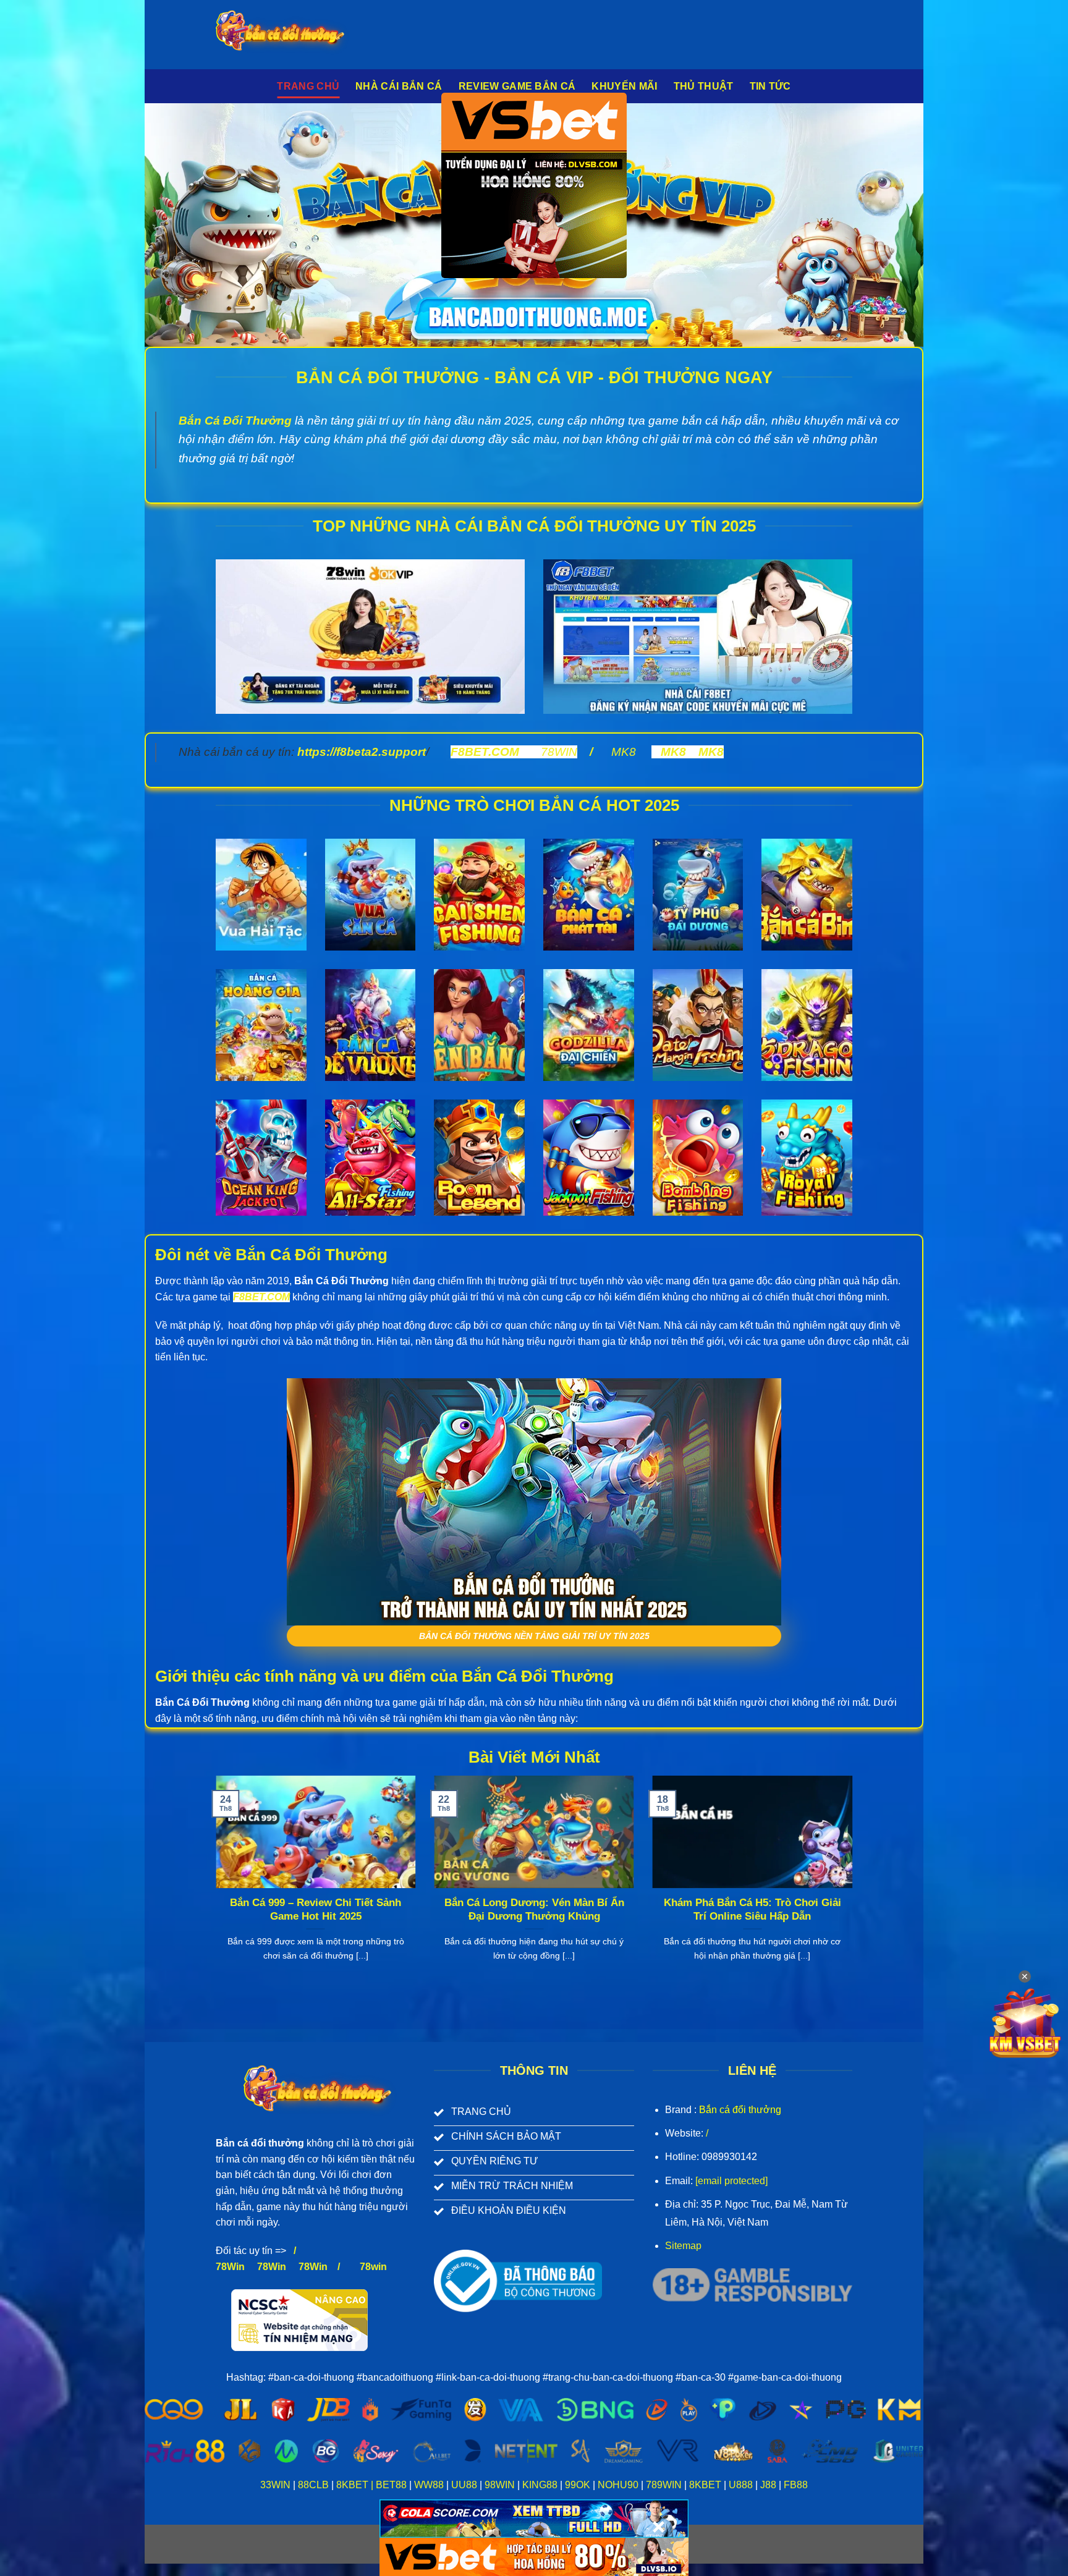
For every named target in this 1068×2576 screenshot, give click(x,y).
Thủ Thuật (704, 86)
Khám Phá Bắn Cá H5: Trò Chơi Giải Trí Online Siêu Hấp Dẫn (752, 1909)
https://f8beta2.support (362, 752)
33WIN (275, 2485)
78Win (230, 2267)
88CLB (313, 2485)
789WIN (664, 2485)
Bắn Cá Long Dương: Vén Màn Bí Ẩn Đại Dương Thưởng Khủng (534, 1909)
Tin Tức (770, 86)
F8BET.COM (485, 752)
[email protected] (731, 2181)
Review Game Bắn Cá (517, 86)
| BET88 (389, 2485)
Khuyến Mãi (624, 86)
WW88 (429, 2485)
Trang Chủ (308, 86)
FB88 (795, 2485)
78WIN (559, 752)
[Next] (855, 1884)
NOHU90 (618, 2485)
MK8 (624, 752)
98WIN (500, 2485)
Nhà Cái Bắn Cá (399, 86)
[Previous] (213, 1884)
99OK (578, 2485)
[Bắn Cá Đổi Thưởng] (290, 35)
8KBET (352, 2485)
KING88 (540, 2485)
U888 (741, 2485)
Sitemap (683, 2246)
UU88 (464, 2485)
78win (373, 2267)
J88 (768, 2485)
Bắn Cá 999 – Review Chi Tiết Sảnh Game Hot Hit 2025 (316, 1909)
